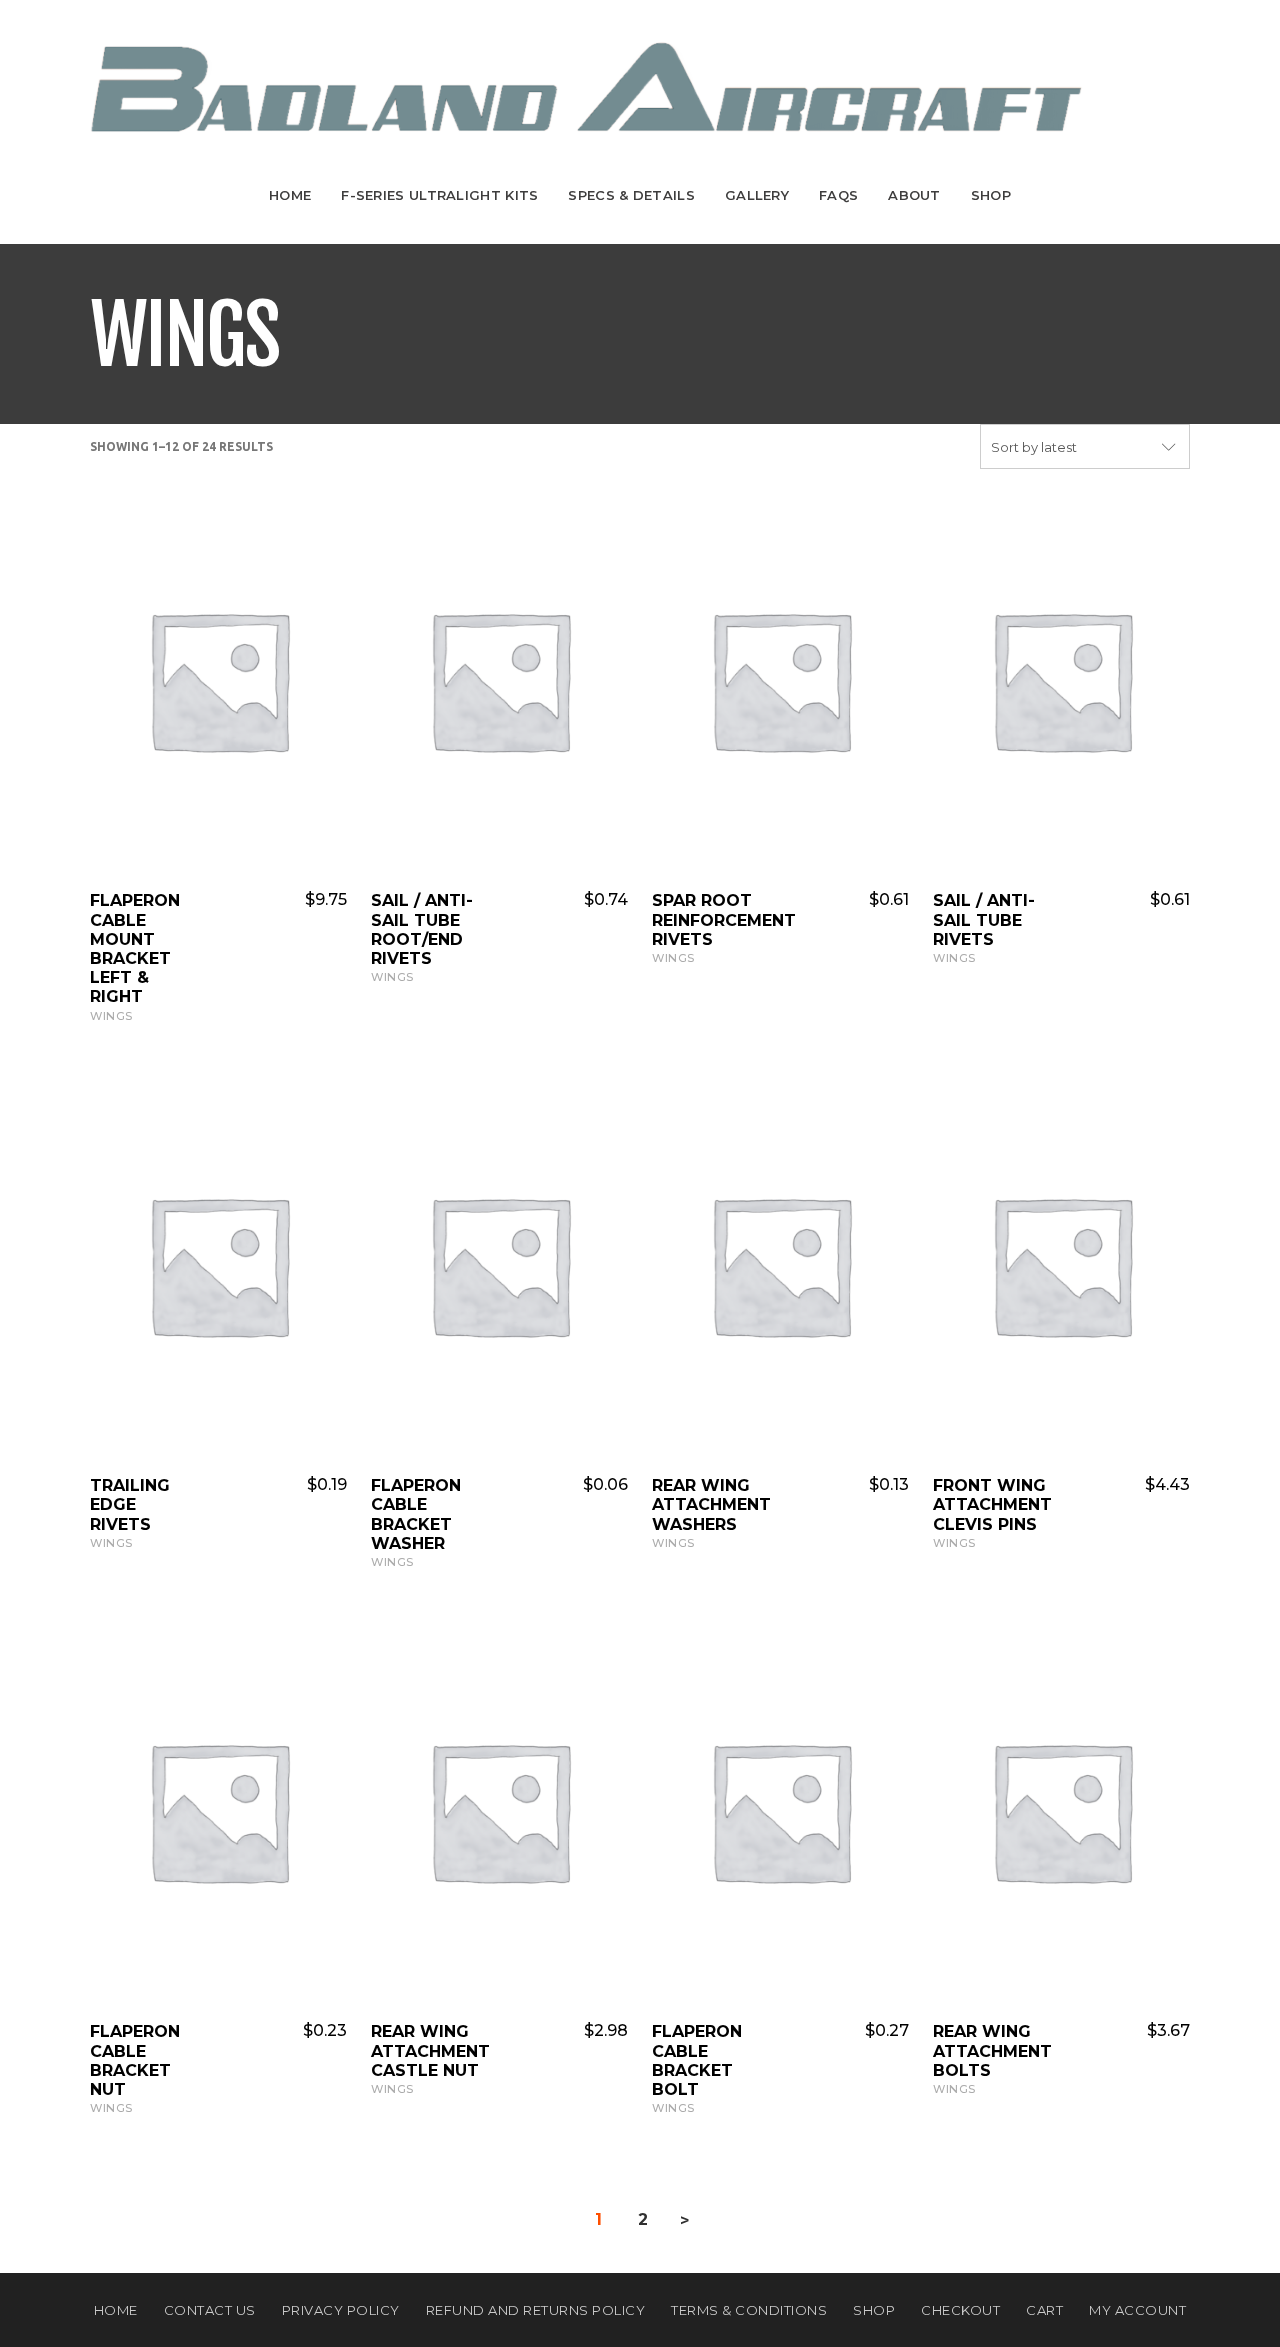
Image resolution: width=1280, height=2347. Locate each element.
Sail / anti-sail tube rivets (984, 919)
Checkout (960, 2310)
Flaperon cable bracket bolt (697, 2060)
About (914, 195)
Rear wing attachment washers (711, 1504)
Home (290, 195)
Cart (1044, 2310)
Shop (991, 195)
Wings (111, 1016)
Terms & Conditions (749, 2310)
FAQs (838, 195)
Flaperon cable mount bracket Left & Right (135, 948)
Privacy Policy (341, 2310)
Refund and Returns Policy (536, 2310)
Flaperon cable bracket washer (416, 1514)
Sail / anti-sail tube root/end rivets (422, 929)
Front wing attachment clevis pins (992, 1504)
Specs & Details (631, 195)
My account (1137, 2310)
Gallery (757, 195)
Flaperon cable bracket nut (135, 2060)
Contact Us (210, 2310)
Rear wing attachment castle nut (430, 2050)
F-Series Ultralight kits (439, 195)
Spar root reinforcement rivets (724, 919)
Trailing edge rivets (130, 1504)
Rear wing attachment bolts (992, 2050)
